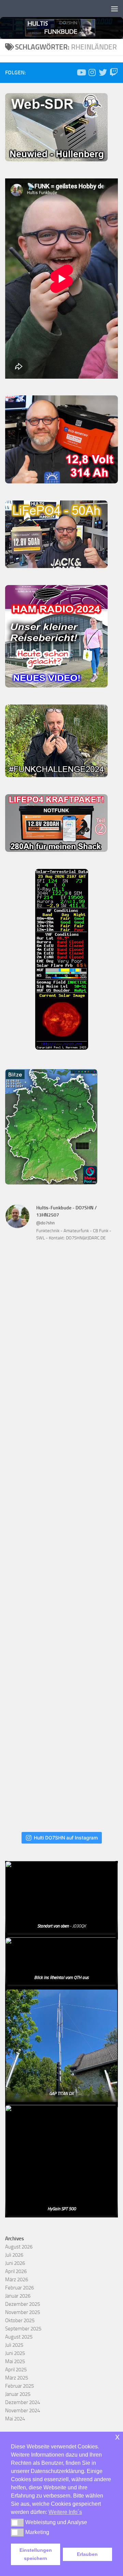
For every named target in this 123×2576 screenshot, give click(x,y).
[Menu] (114, 9)
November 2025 (23, 2312)
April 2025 (16, 2370)
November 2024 (23, 2411)
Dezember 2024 (23, 2402)
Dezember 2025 (23, 2304)
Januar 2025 (18, 2394)
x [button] (117, 2437)
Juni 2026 (15, 2263)
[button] (17, 2522)
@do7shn (45, 1223)
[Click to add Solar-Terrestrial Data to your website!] (62, 1048)
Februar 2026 (19, 2288)
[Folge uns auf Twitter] (103, 72)
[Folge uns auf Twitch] (114, 72)
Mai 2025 (15, 2361)
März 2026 (17, 2280)
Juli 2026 (14, 2255)
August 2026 (19, 2247)
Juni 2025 (15, 2353)
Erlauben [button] (87, 2554)
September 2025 (23, 2329)
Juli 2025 (14, 2345)
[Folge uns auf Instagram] (92, 72)
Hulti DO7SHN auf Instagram (66, 1838)
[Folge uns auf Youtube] (81, 72)
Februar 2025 (19, 2386)
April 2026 (16, 2271)
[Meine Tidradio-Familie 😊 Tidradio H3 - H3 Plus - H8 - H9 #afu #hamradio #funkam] (61, 1652)
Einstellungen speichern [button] (36, 2554)
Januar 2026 (18, 2296)
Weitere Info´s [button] (65, 2512)
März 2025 (17, 2378)
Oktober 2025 (20, 2320)
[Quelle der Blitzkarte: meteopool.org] (51, 1183)
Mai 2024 (15, 2419)
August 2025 (19, 2337)
